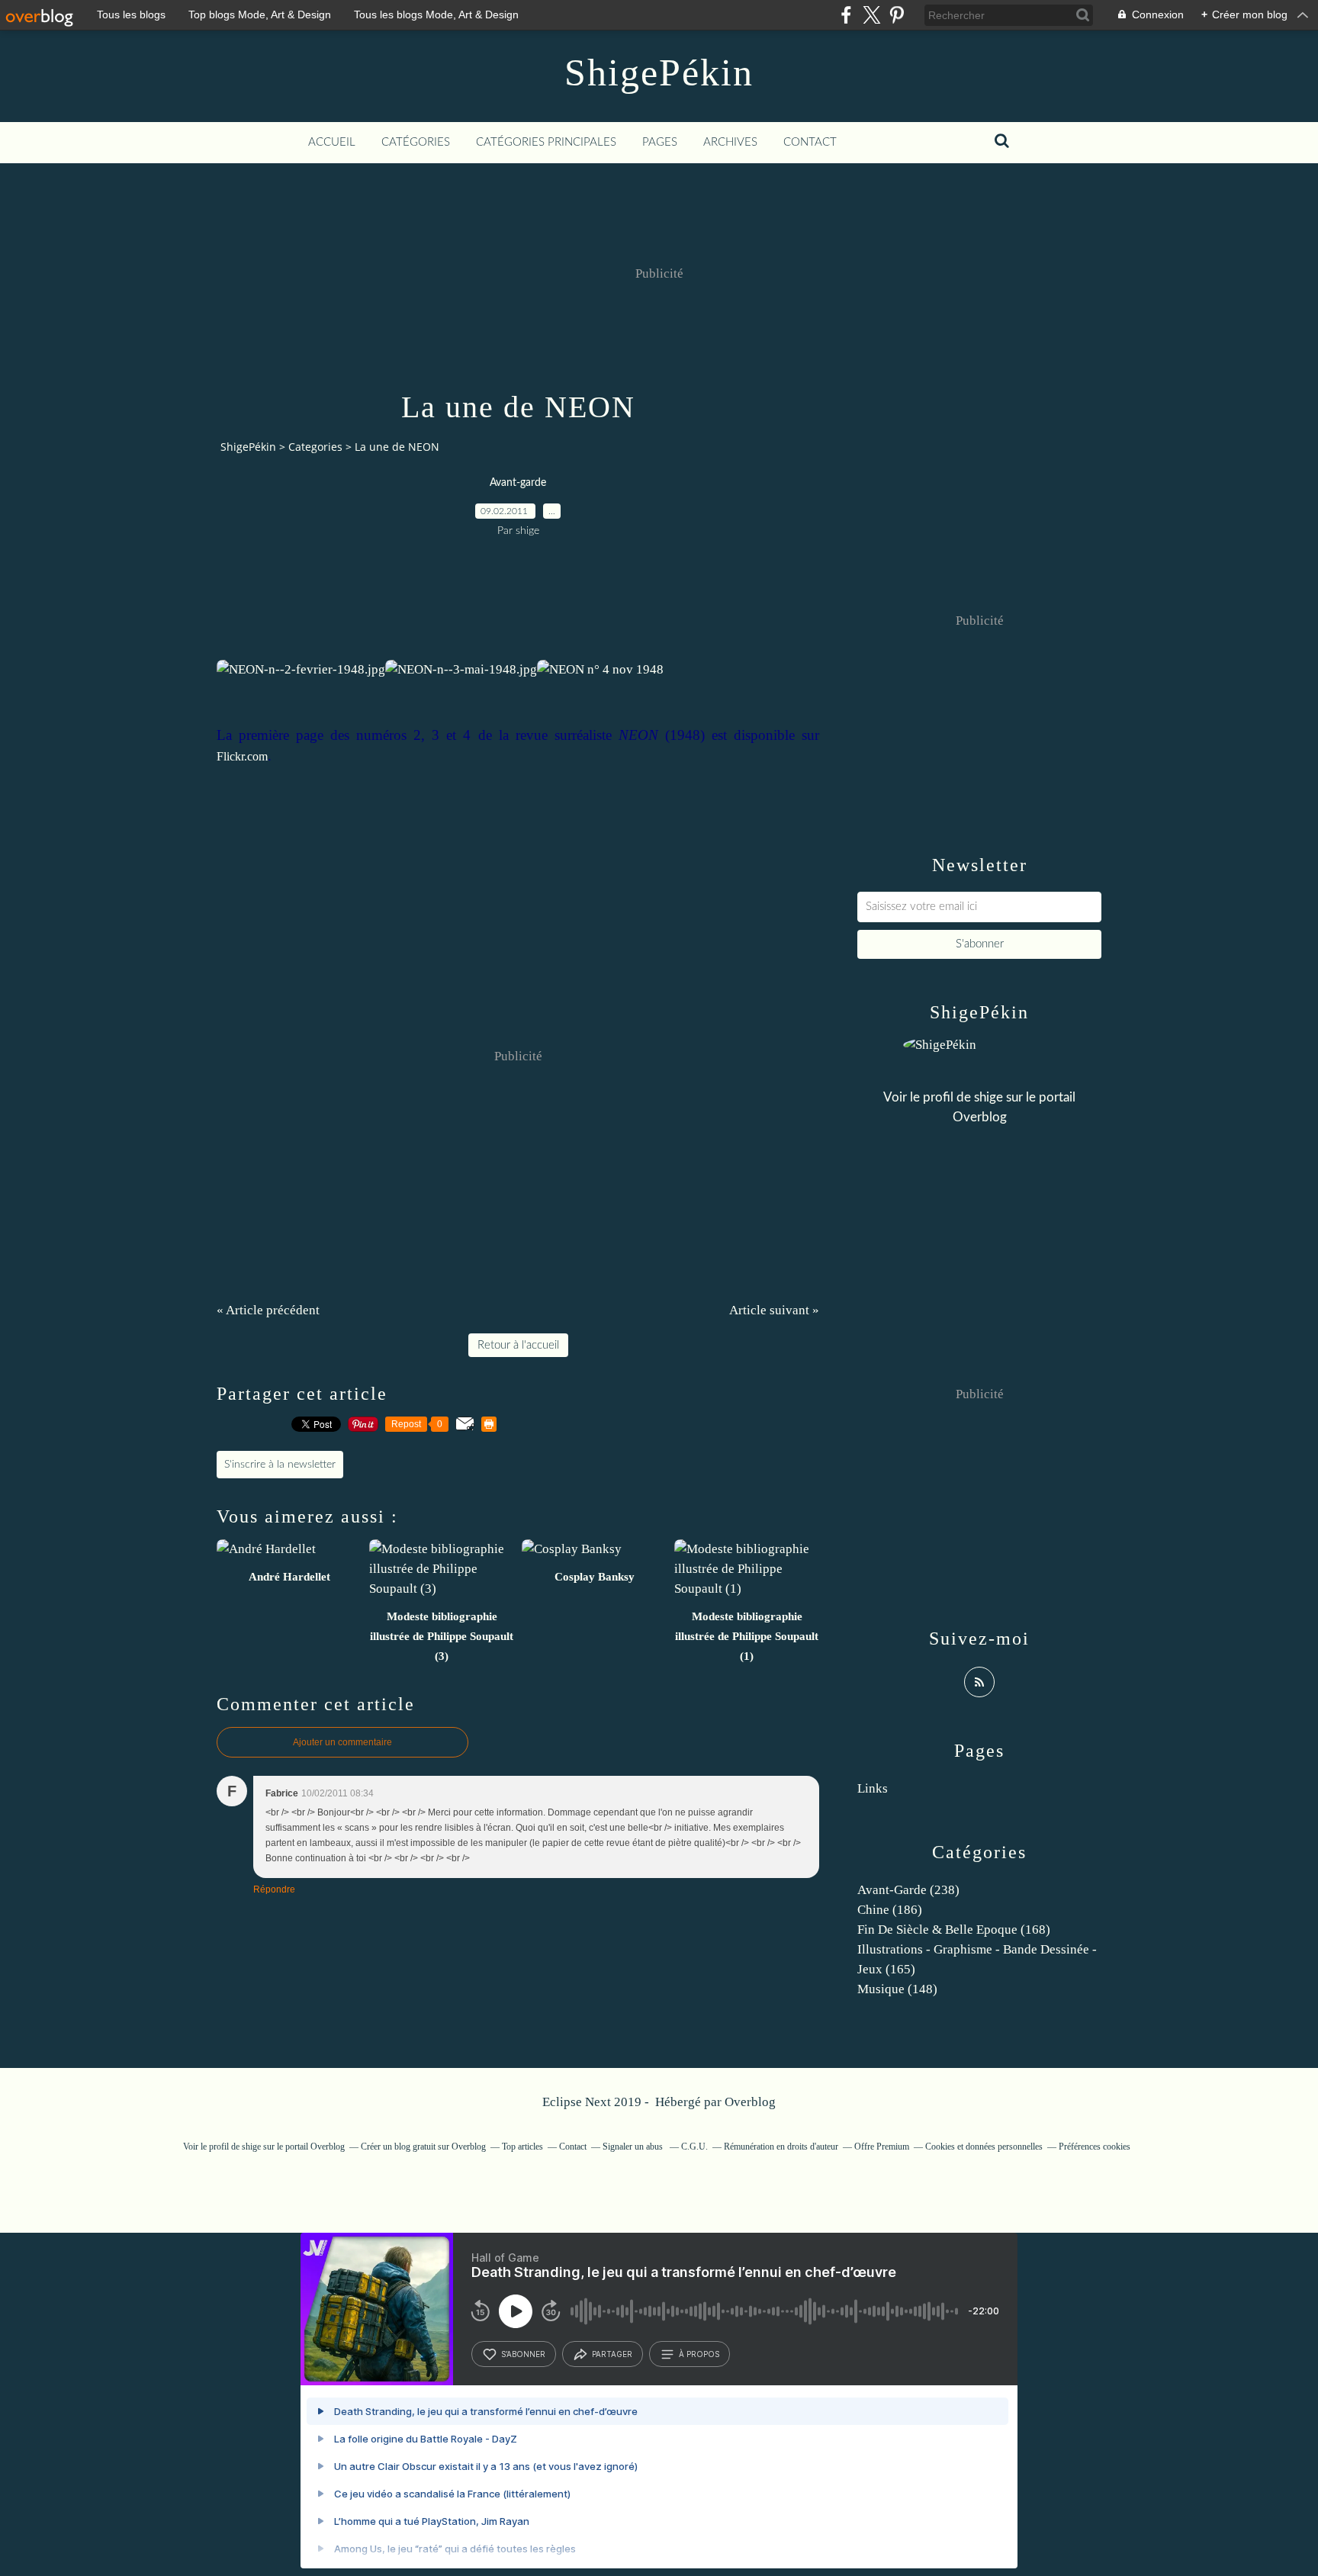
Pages (660, 142)
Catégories (416, 142)
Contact (810, 142)
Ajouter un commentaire (342, 1742)
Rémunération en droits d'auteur (781, 2147)
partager (612, 2354)
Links (873, 1788)
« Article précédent (268, 1310)
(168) (954, 1930)
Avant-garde (518, 483)
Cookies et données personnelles (984, 2147)
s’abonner (523, 2354)
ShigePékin (659, 72)
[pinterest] (897, 15)
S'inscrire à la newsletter (280, 1465)
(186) (890, 1910)
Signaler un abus (634, 2147)
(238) (908, 1890)
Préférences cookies (1095, 2147)
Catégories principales (546, 142)
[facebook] (846, 15)
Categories (315, 447)
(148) (897, 1989)
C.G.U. (694, 2147)
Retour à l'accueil (518, 1345)
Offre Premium (882, 2147)
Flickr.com (242, 756)
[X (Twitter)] (871, 15)
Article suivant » (774, 1310)
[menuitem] (332, 143)
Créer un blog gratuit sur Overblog (423, 2147)
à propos (699, 2354)
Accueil (332, 142)
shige (988, 1097)
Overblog (750, 2102)
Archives (730, 142)
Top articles (522, 2147)
